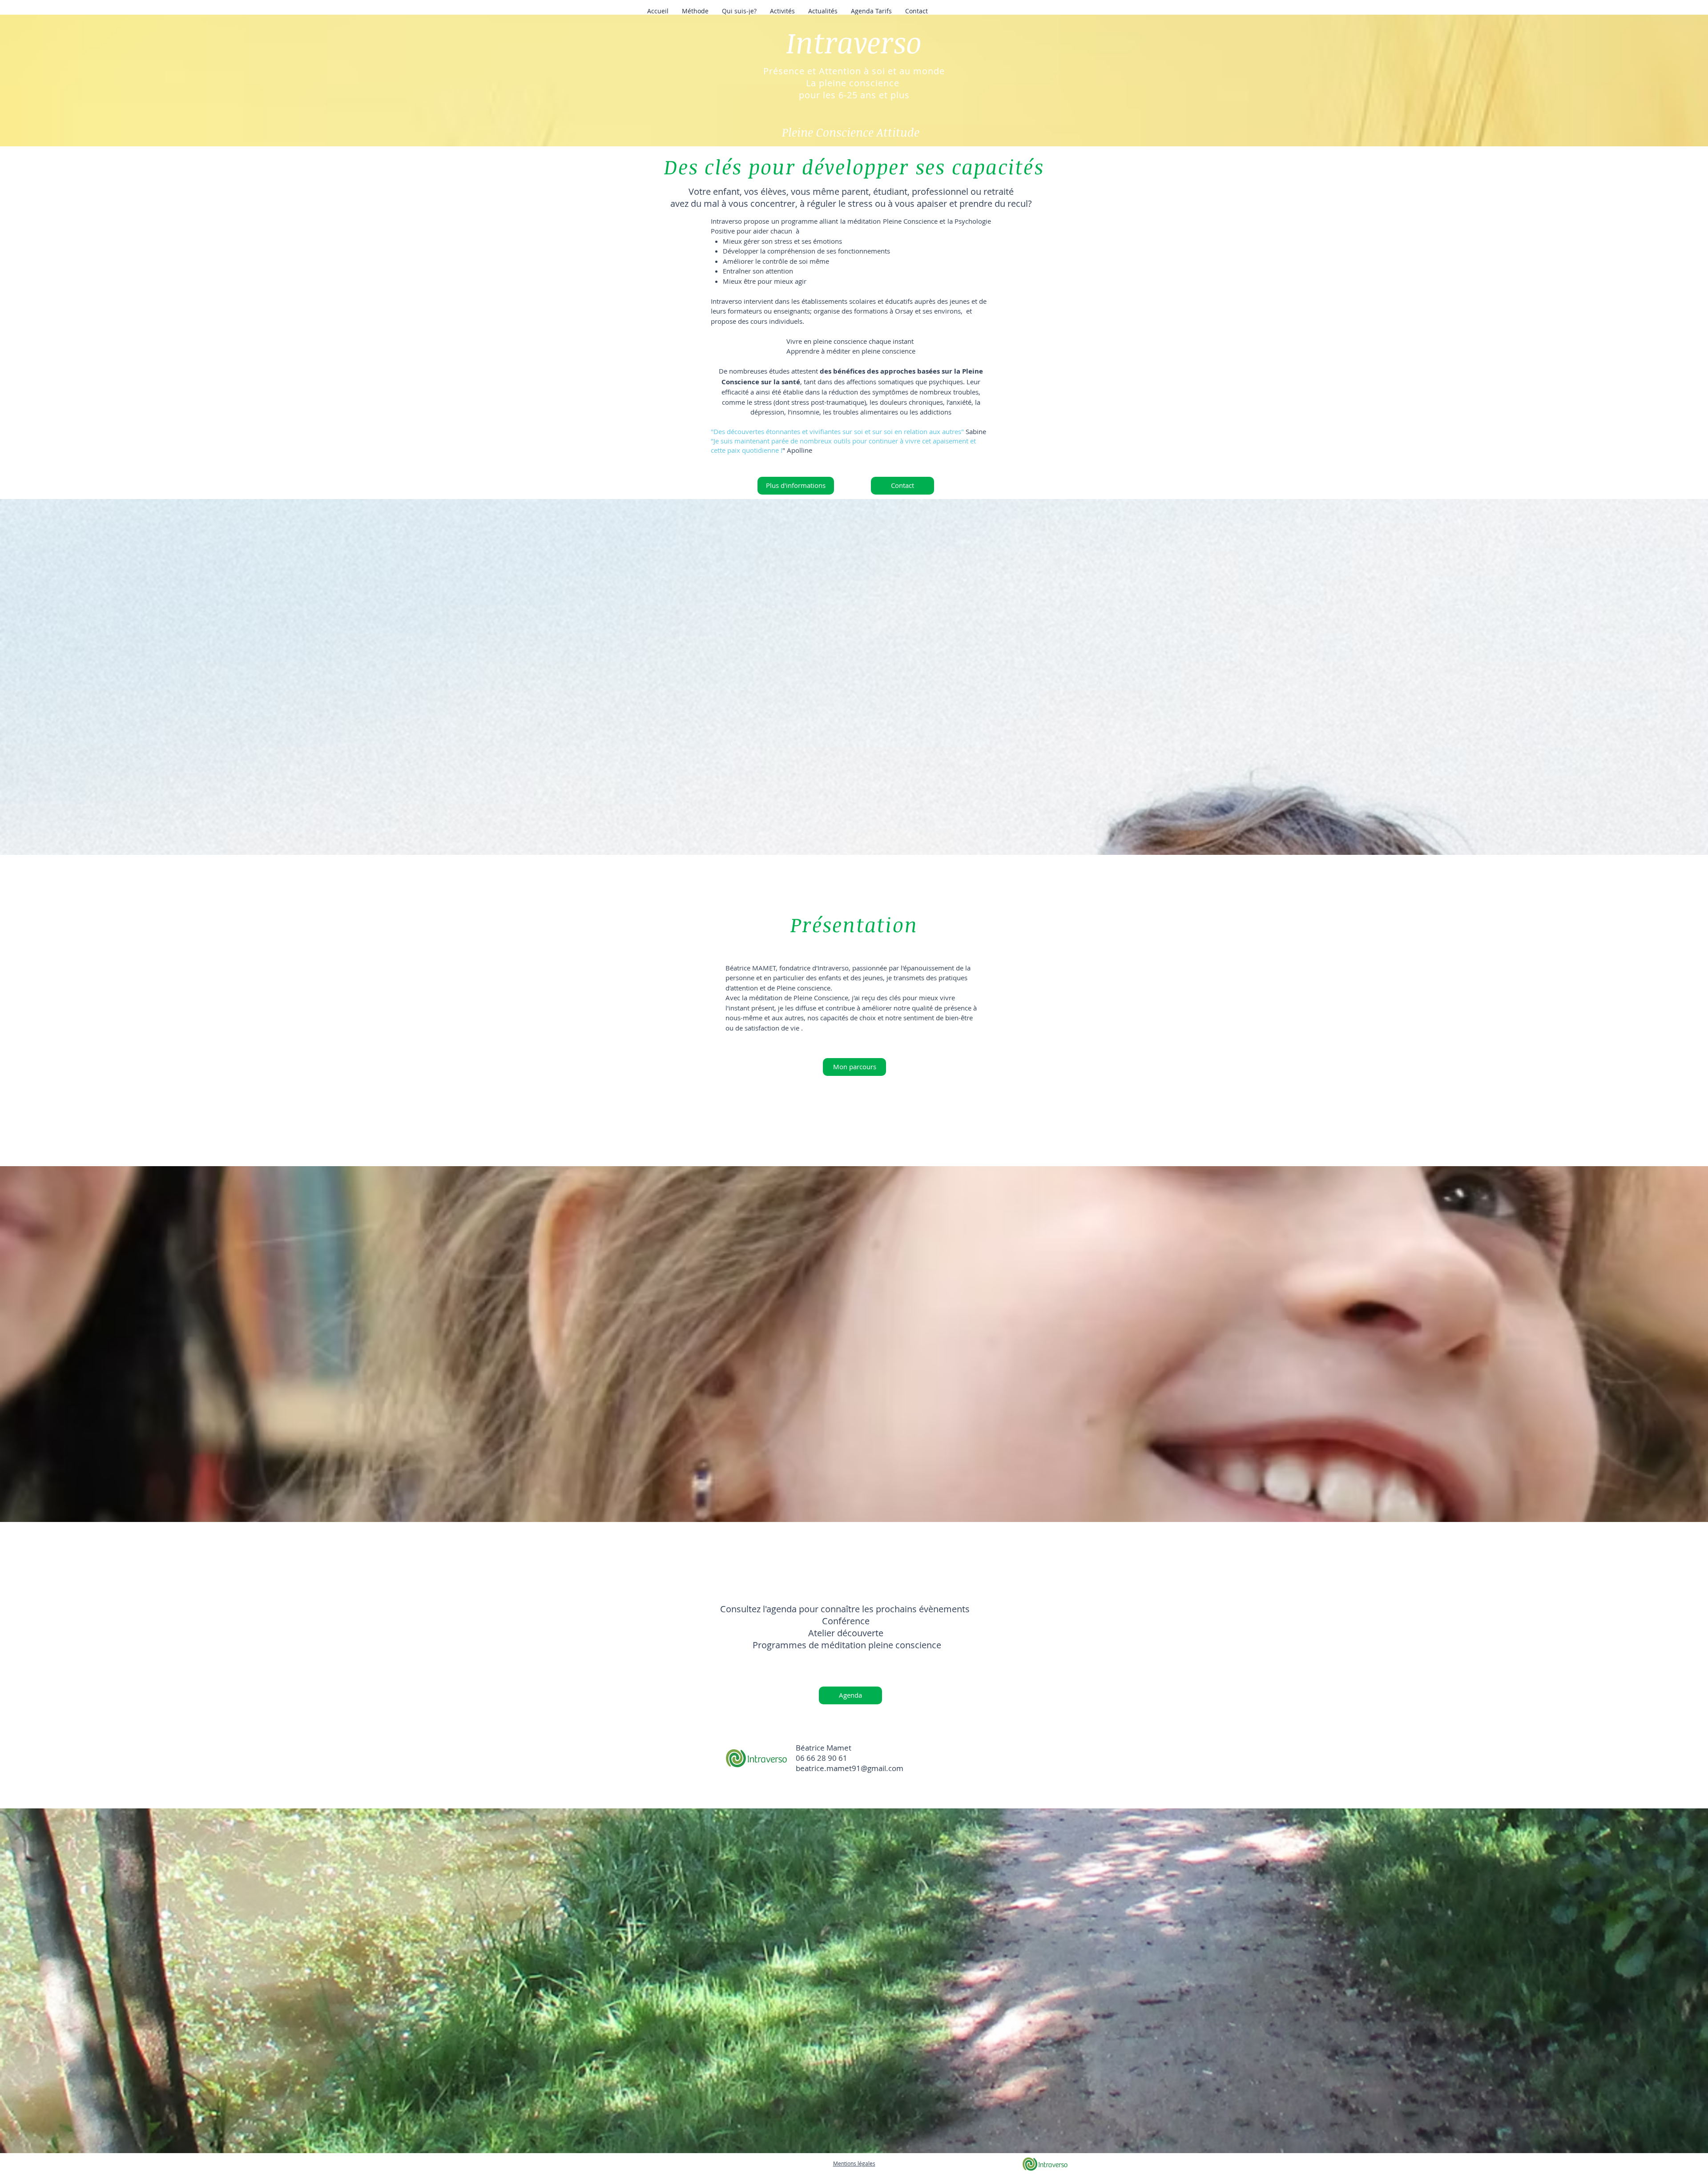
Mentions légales (854, 2163)
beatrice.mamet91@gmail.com (850, 1768)
